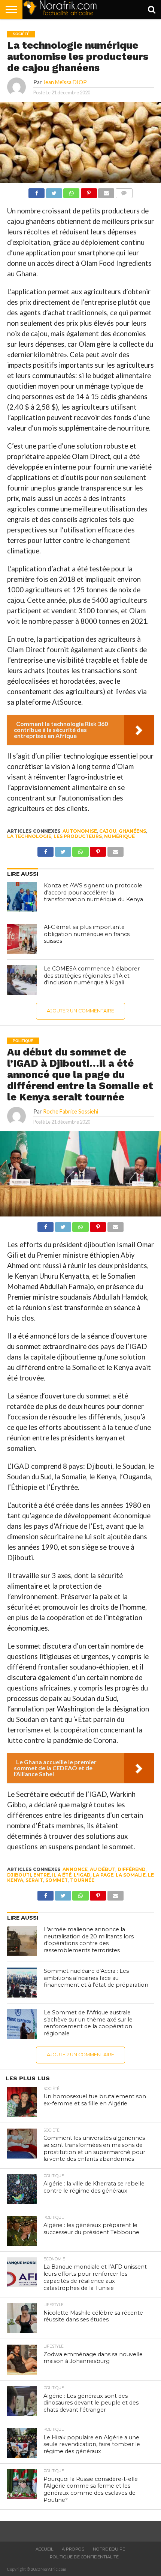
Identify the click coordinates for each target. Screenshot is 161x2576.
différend (132, 1869)
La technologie (29, 836)
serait (34, 1880)
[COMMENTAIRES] (124, 191)
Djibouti (19, 1875)
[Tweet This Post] (54, 191)
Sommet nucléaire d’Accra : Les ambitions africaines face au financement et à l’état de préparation (96, 1978)
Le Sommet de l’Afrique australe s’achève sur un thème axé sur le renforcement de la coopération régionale (88, 2023)
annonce (75, 1869)
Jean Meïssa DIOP (65, 82)
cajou (108, 831)
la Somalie (131, 1875)
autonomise (80, 831)
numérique (119, 836)
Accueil (44, 2549)
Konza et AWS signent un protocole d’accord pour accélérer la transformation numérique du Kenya (93, 892)
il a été (62, 1875)
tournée (82, 1880)
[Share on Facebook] (37, 191)
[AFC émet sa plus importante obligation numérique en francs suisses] (22, 939)
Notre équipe (109, 2549)
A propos (73, 2549)
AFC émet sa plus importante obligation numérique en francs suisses (87, 934)
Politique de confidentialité (84, 2557)
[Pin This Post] (89, 191)
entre (42, 1875)
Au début (103, 1869)
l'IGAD (82, 1875)
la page (103, 1875)
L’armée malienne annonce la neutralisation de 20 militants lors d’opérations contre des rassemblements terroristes (89, 1940)
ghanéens (132, 831)
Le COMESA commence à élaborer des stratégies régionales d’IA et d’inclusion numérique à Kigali (92, 976)
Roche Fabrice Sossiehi (71, 1111)
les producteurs (78, 836)
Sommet (57, 1880)
